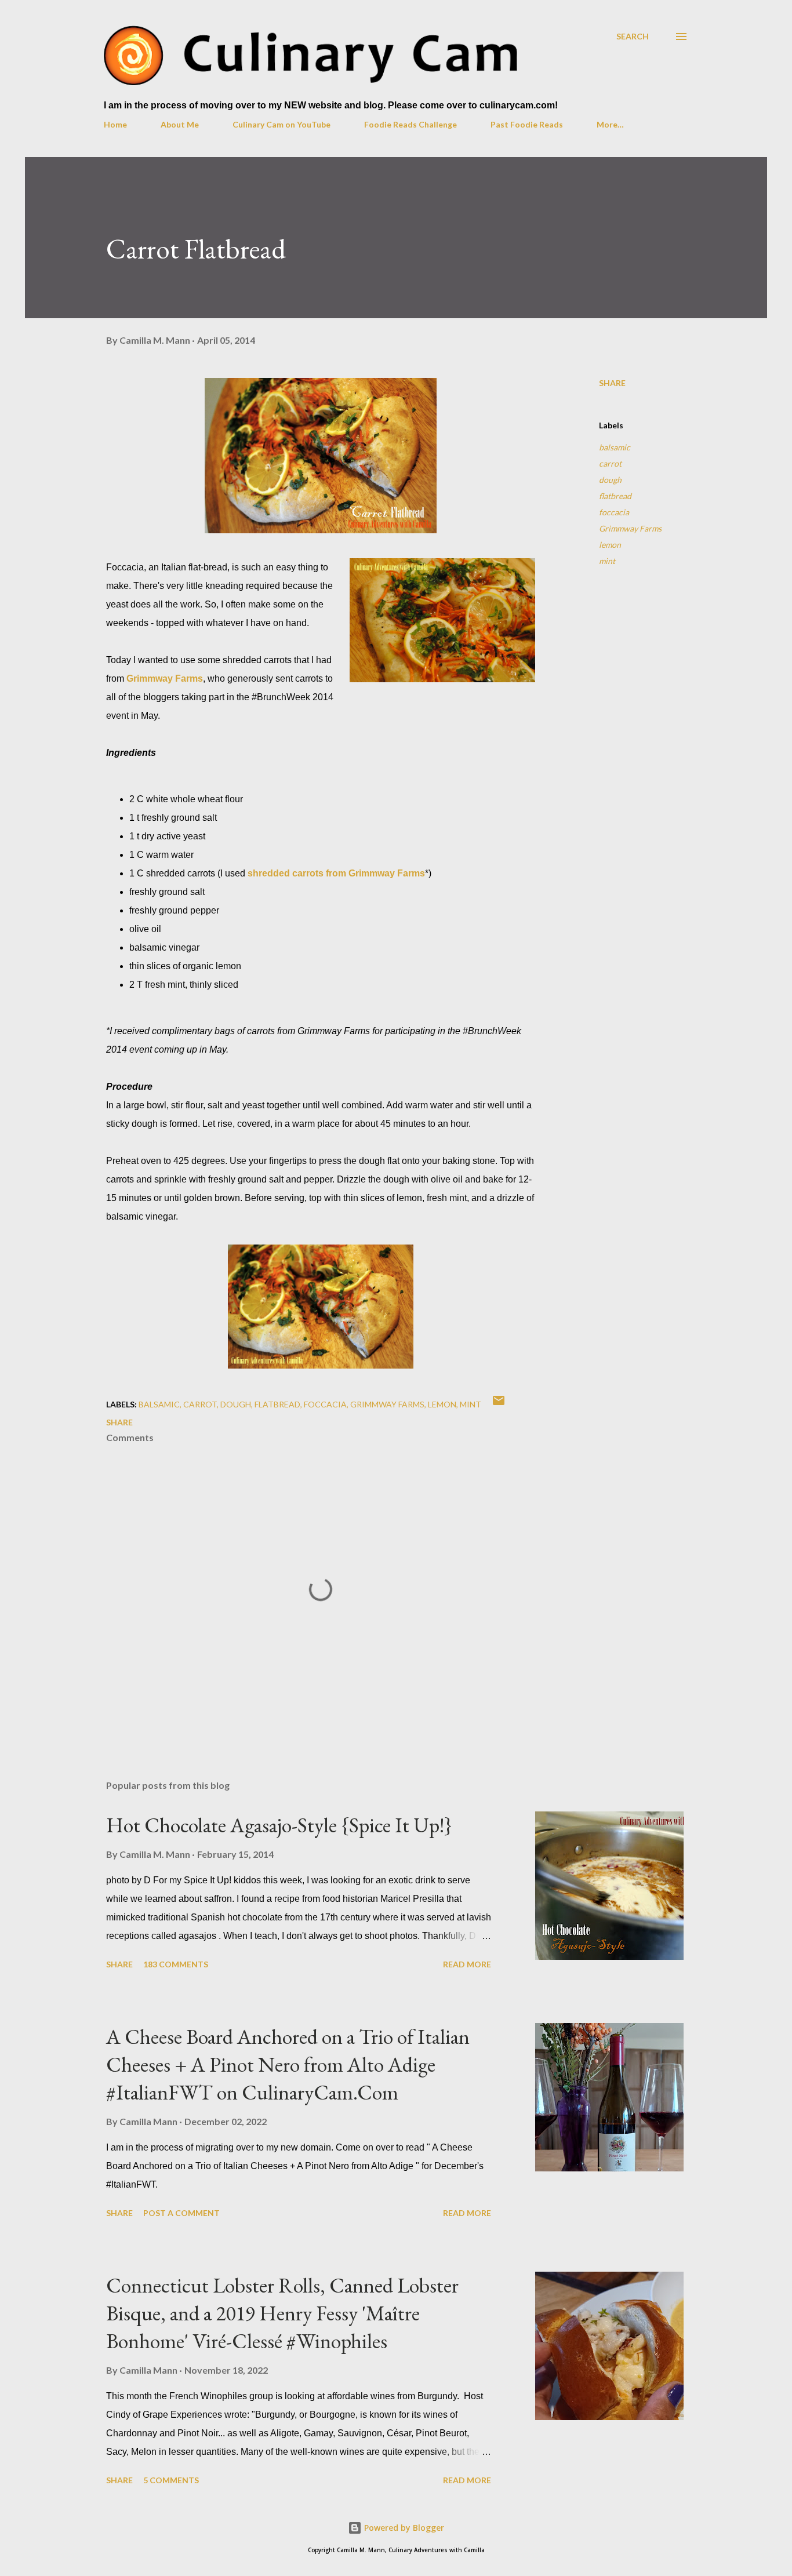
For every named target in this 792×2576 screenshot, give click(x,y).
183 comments (176, 1964)
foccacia (614, 512)
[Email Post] (499, 1404)
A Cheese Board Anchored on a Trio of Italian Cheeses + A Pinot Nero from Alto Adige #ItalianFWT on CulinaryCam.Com (288, 2064)
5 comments (171, 2480)
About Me (180, 124)
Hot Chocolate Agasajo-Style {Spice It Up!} (279, 1825)
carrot (610, 463)
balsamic (615, 447)
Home (115, 124)
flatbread (615, 496)
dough (610, 480)
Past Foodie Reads (527, 124)
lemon (610, 545)
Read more (467, 1964)
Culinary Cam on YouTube (281, 124)
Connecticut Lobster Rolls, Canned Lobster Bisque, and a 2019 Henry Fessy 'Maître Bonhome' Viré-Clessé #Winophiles (282, 2313)
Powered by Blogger (403, 2528)
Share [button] (612, 383)
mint (607, 561)
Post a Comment (181, 2213)
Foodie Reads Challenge (410, 124)
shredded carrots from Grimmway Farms (336, 873)
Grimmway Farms (165, 678)
